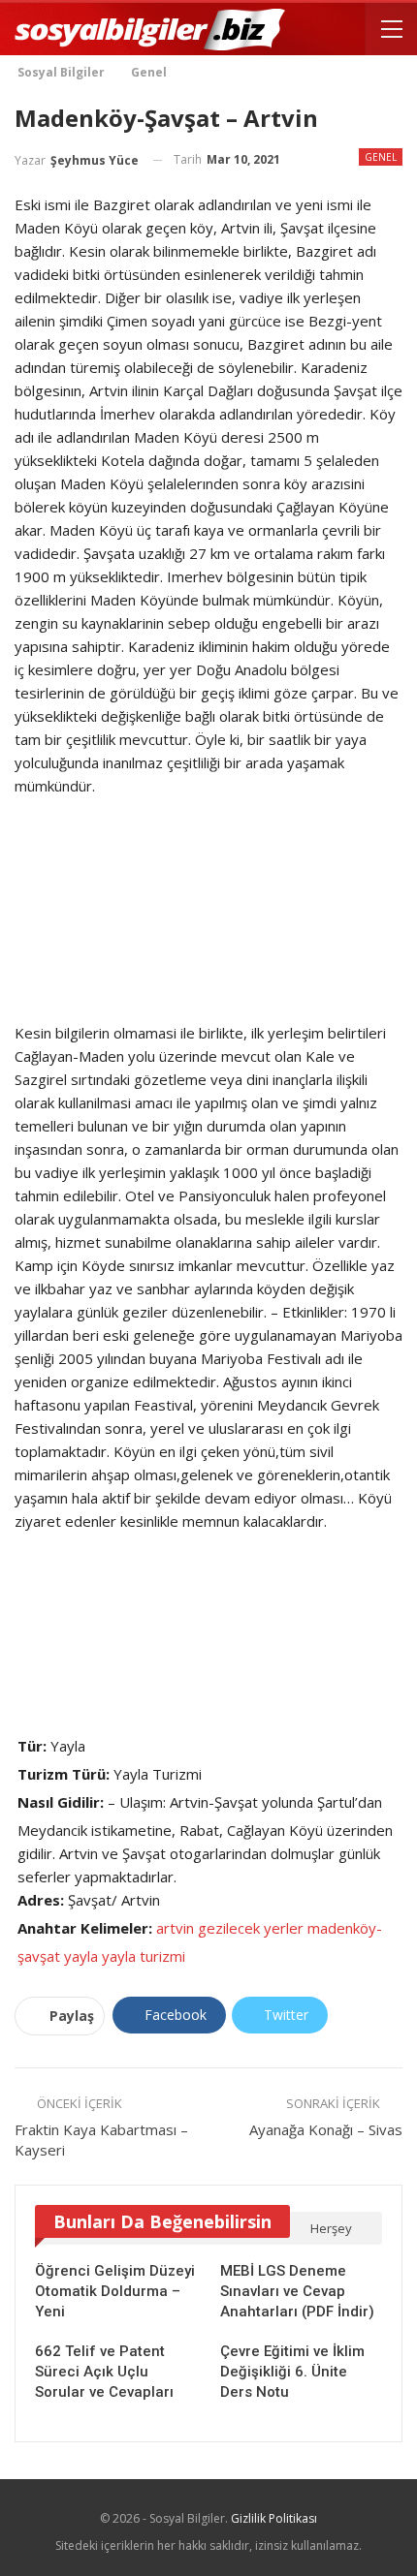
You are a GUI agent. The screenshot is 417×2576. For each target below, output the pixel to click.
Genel (381, 157)
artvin (175, 1928)
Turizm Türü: (64, 1774)
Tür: (32, 1746)
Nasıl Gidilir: (61, 1802)
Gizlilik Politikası (274, 2518)
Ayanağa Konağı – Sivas (326, 2129)
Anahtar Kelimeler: (85, 1928)
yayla (81, 1956)
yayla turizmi (144, 1956)
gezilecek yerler (251, 1928)
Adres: (41, 1900)
